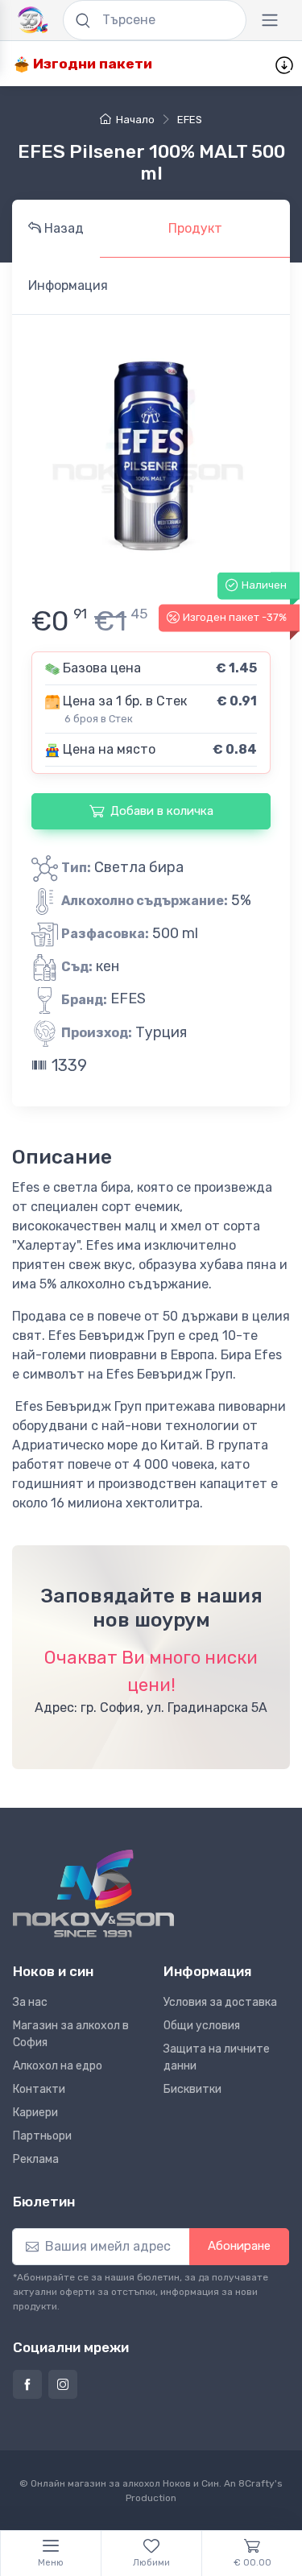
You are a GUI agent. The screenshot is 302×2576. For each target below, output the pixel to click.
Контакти (39, 2089)
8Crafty (256, 2483)
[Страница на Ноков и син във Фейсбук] (27, 2384)
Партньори (42, 2136)
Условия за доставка (220, 2002)
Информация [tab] (68, 285)
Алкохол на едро (58, 2066)
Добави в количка (162, 811)
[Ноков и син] (93, 1894)
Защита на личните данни (217, 2057)
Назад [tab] (62, 228)
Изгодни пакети (91, 64)
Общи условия (202, 2026)
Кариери (35, 2113)
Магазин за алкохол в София (71, 2034)
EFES (190, 120)
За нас (30, 2002)
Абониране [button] (239, 2246)
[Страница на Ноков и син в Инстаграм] (63, 2384)
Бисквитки (192, 2089)
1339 (67, 1065)
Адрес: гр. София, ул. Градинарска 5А (151, 1708)
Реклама (36, 2159)
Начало (135, 120)
